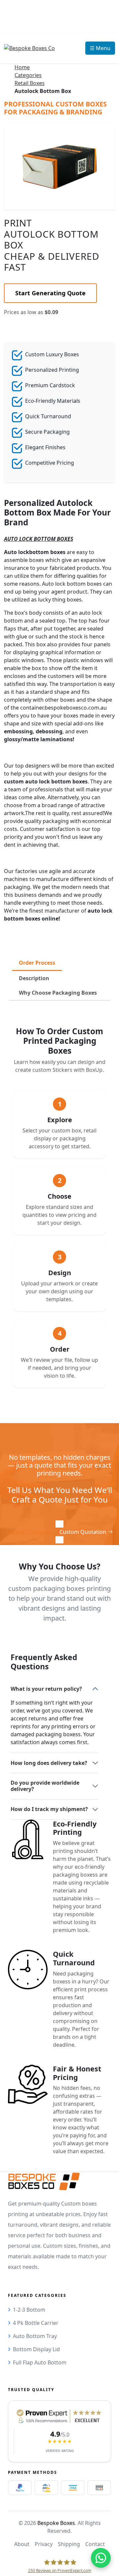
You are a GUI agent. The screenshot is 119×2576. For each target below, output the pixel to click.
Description (34, 978)
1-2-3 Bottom (29, 2310)
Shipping (69, 2544)
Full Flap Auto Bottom (40, 2362)
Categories (28, 75)
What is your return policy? (46, 1689)
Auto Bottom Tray (35, 2336)
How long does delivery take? (49, 1763)
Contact (95, 2544)
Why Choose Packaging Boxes (58, 993)
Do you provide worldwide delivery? (45, 1786)
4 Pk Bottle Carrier (36, 2323)
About (22, 2544)
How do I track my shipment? (49, 1809)
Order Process (37, 963)
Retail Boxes (30, 83)
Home (22, 67)
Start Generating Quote (50, 293)
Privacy (44, 2544)
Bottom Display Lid (36, 2349)
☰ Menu (100, 48)
